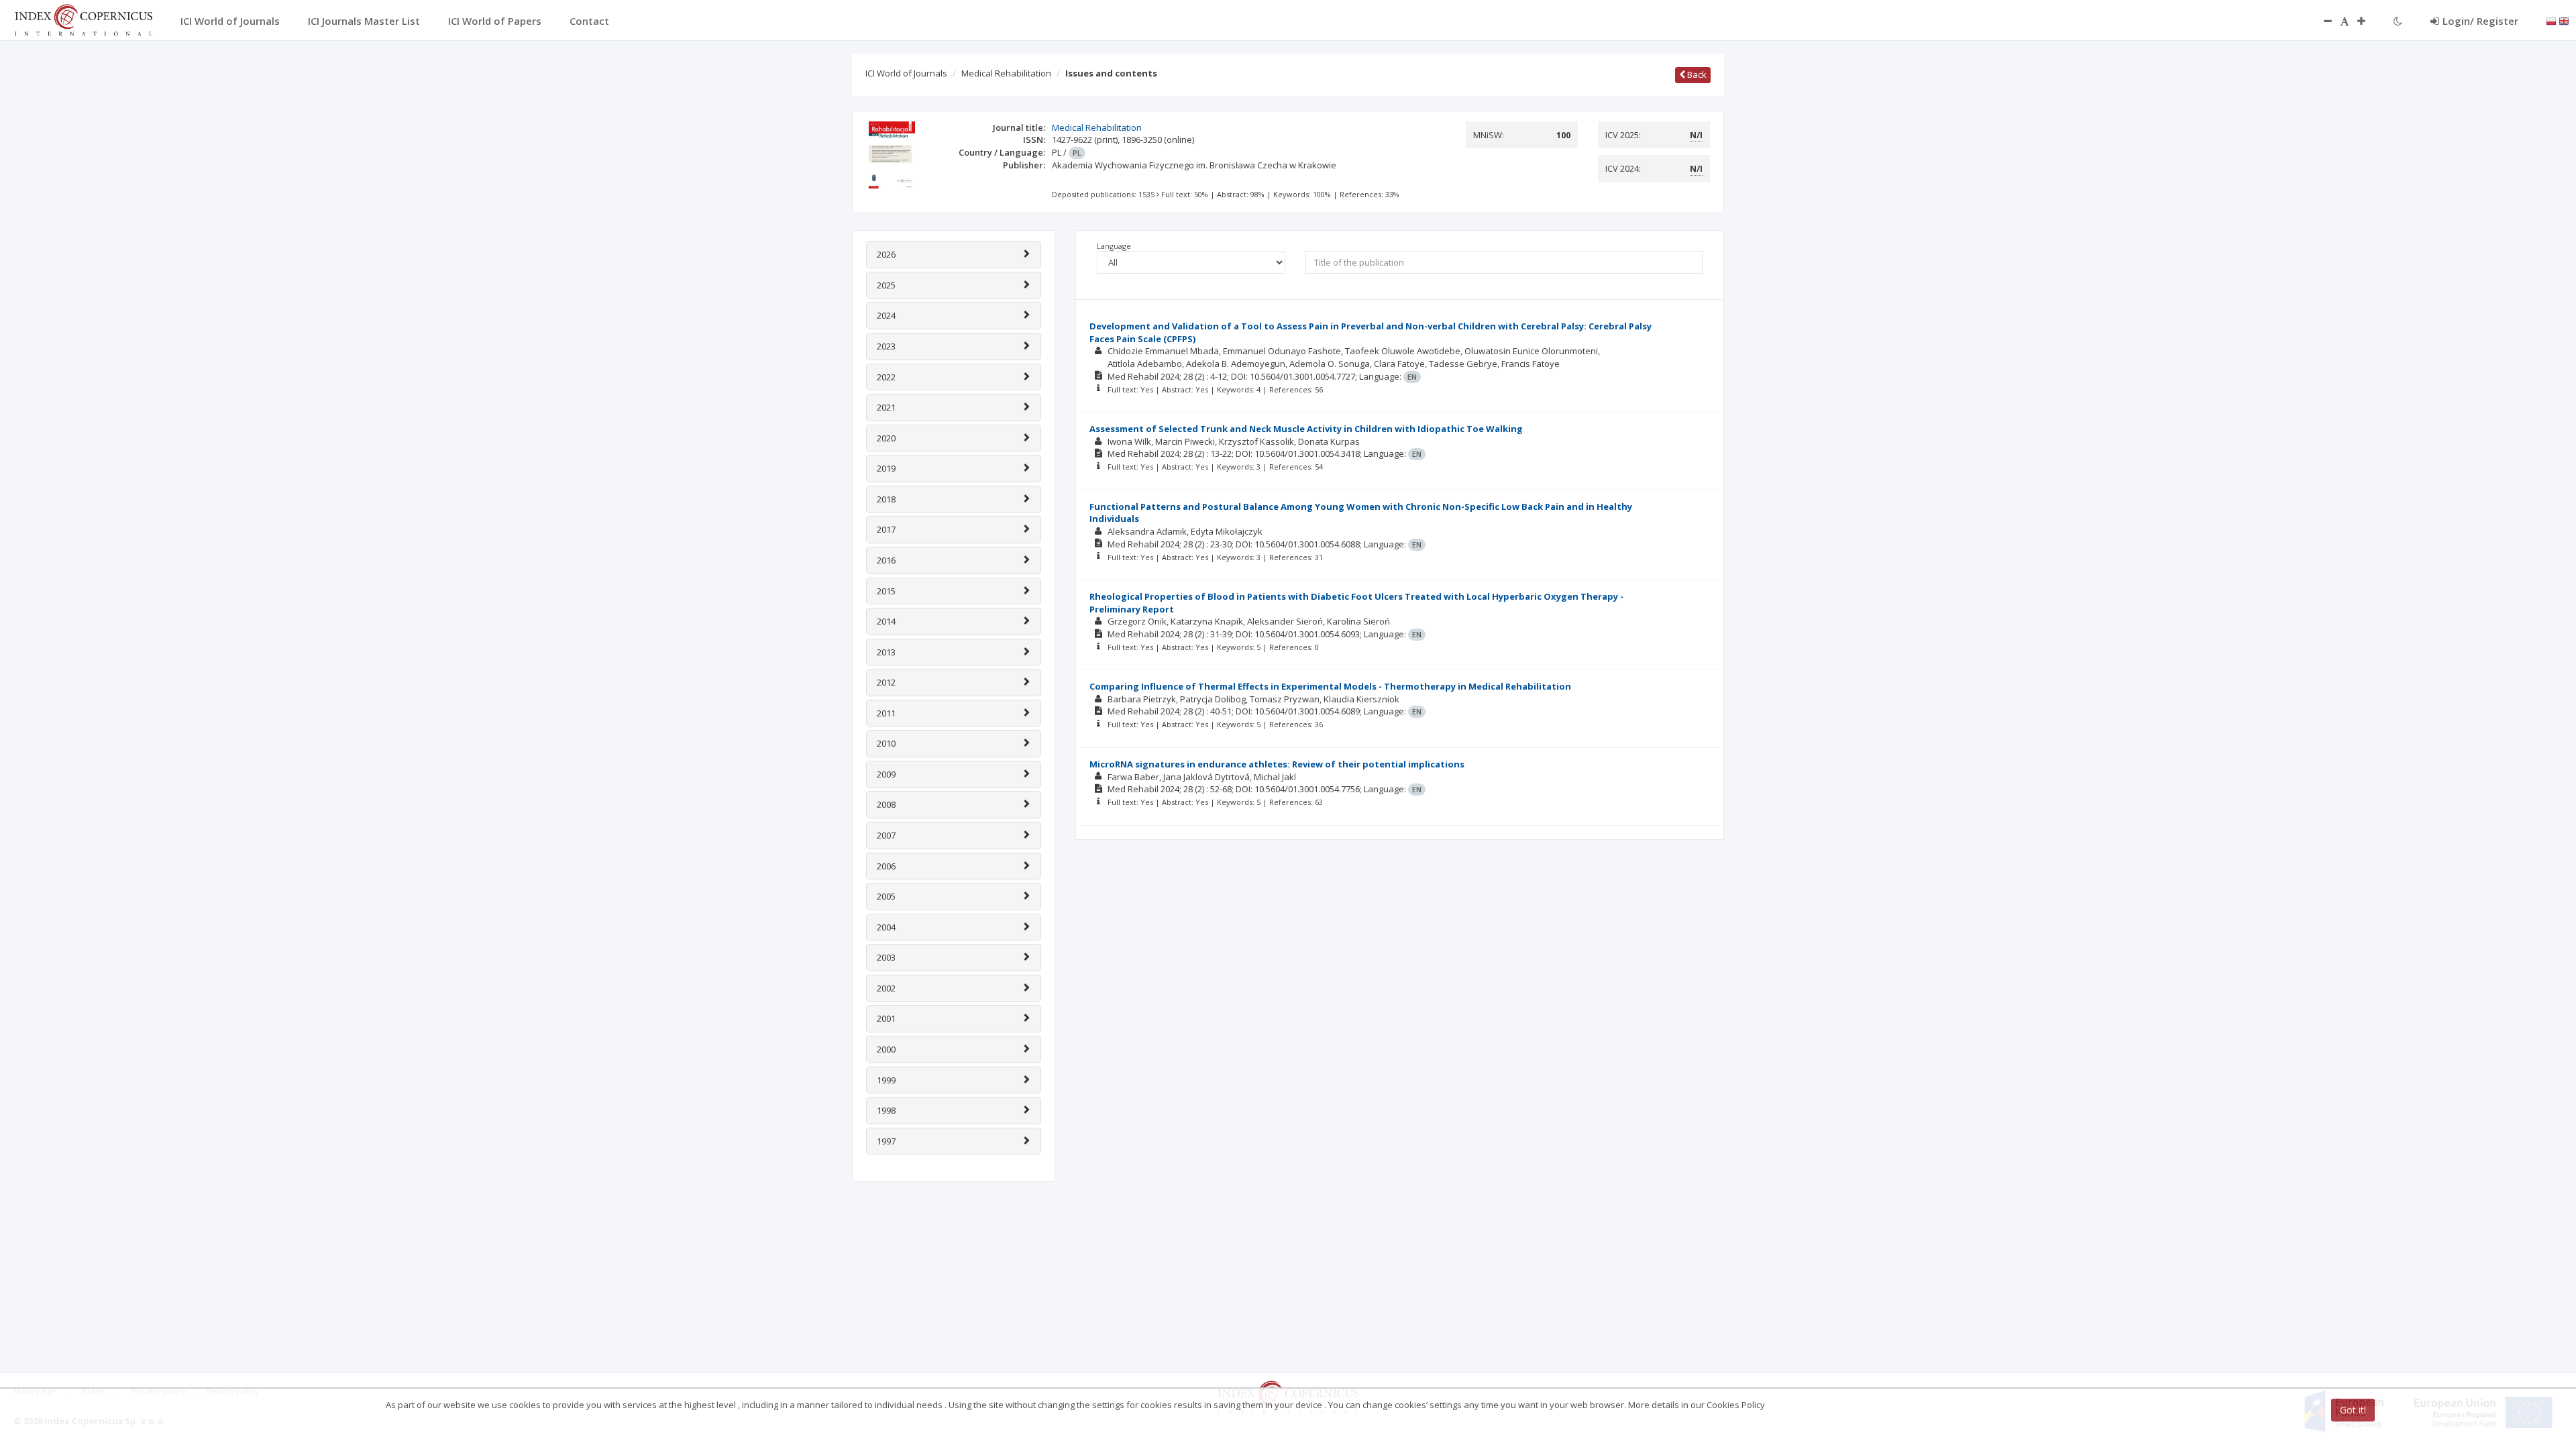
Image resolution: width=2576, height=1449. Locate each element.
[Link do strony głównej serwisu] (83, 19)
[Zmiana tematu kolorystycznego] (2398, 21)
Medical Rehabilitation (1006, 73)
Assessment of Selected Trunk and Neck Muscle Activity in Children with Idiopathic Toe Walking (1306, 429)
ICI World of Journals (906, 73)
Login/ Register (2480, 21)
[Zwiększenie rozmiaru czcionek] (2368, 21)
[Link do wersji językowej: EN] (2564, 20)
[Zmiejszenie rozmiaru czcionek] (2321, 21)
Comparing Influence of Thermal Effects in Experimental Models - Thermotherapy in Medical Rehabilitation (1330, 686)
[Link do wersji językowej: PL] (2551, 20)
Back (1696, 74)
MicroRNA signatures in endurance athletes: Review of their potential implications (1277, 764)
